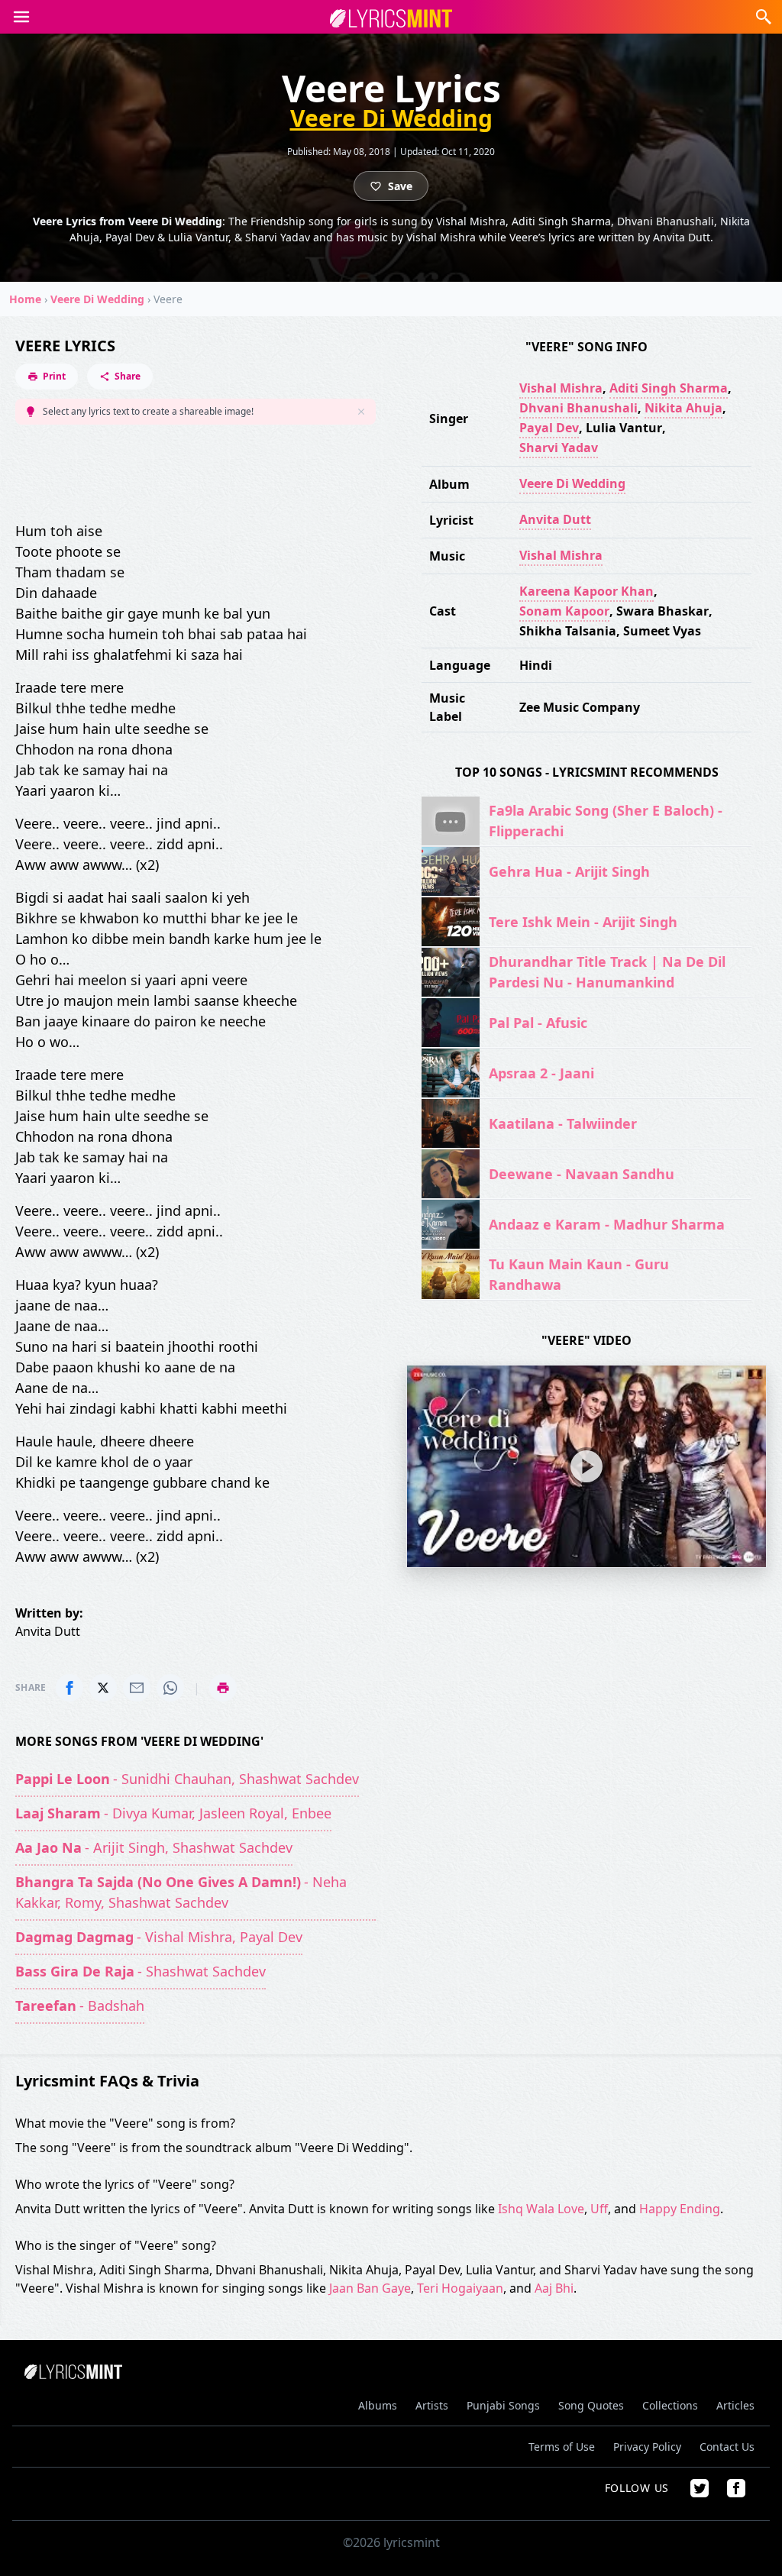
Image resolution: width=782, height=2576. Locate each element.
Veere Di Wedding (391, 118)
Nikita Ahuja (683, 408)
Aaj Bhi (554, 2288)
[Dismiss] (361, 412)
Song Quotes (591, 2405)
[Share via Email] (137, 1688)
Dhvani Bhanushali (578, 408)
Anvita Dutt (555, 519)
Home (25, 299)
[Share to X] (103, 1688)
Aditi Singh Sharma (669, 388)
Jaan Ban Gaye (370, 2288)
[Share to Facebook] (69, 1688)
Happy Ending (680, 2209)
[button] (21, 17)
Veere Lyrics (65, 346)
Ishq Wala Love (541, 2209)
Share (128, 376)
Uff (599, 2209)
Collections (670, 2405)
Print (54, 376)
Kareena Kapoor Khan (586, 591)
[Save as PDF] (223, 1688)
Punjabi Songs (503, 2405)
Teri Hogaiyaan (460, 2288)
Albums (378, 2405)
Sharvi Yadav (559, 448)
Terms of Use (562, 2447)
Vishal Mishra (561, 388)
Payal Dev (549, 428)
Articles (735, 2405)
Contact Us (727, 2447)
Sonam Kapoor (564, 611)
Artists (432, 2405)
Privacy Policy (647, 2447)
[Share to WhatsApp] (170, 1688)
